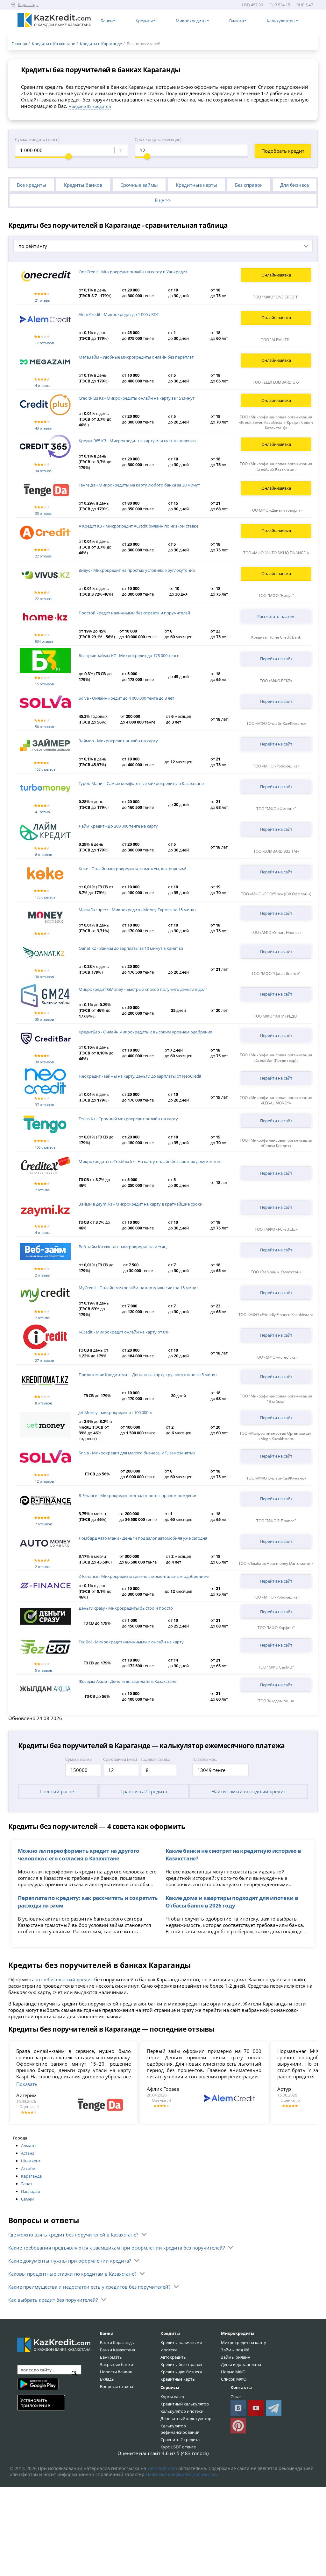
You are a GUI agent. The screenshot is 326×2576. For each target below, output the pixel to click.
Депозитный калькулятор (186, 2418)
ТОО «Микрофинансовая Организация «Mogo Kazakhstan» (276, 1436)
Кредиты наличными (181, 2342)
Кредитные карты (196, 185)
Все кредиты (32, 185)
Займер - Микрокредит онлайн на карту (118, 741)
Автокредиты (174, 2357)
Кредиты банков (83, 185)
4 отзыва (42, 385)
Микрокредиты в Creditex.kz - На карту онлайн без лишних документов (149, 1161)
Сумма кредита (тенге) (37, 139)
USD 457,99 (252, 5)
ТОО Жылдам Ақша (276, 1701)
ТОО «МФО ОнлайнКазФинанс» (276, 723)
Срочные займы (139, 185)
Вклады (107, 2379)
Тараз (27, 2184)
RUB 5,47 (305, 5)
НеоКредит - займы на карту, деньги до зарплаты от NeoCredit (140, 1076)
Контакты (241, 2387)
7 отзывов (43, 1524)
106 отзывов (45, 1147)
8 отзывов (43, 1403)
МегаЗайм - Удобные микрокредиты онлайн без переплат (136, 357)
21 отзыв (42, 300)
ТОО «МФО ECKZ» (276, 681)
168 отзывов (45, 769)
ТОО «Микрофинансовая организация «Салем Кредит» (276, 1143)
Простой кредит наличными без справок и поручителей (134, 613)
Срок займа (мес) (120, 1759)
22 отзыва (43, 556)
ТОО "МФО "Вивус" (276, 595)
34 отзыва (43, 471)
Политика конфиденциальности (181, 2474)
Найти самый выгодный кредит (249, 1791)
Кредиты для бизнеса (181, 2372)
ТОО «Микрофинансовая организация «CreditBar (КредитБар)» (276, 1058)
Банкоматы (111, 2357)
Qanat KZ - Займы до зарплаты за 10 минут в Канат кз (131, 948)
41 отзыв (42, 812)
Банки (107, 2333)
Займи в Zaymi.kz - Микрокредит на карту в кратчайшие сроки (141, 1204)
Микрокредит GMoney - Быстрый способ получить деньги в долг (143, 989)
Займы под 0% (235, 2350)
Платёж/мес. (205, 1759)
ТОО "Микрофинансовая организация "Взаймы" (276, 1399)
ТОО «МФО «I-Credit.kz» (276, 1229)
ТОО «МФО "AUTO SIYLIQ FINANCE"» (276, 553)
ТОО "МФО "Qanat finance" (276, 973)
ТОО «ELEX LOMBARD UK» (276, 382)
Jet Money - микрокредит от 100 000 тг (116, 1412)
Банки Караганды (117, 2342)
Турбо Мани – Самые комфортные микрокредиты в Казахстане (141, 783)
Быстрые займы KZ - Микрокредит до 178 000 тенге (129, 655)
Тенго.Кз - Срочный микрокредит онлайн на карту (128, 1119)
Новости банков (116, 2372)
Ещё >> (163, 200)
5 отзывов (43, 1670)
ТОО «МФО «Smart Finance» (276, 932)
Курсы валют (173, 2397)
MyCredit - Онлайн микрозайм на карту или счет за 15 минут (138, 1288)
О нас (236, 2397)
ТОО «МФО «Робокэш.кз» (276, 766)
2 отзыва (42, 1190)
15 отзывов (44, 684)
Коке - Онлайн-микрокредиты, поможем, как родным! (132, 869)
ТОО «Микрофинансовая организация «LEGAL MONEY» (276, 1100)
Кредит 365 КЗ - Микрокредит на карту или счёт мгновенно (137, 441)
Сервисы (170, 2387)
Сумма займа (78, 1759)
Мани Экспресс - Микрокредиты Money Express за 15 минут (137, 910)
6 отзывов (43, 854)
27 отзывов (44, 1360)
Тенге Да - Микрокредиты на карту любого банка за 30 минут (139, 485)
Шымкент (31, 2161)
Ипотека (169, 2350)
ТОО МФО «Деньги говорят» (276, 510)
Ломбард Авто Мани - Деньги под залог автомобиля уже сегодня (143, 1538)
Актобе (28, 2168)
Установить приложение (35, 2402)
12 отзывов (44, 343)
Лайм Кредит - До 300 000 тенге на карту (118, 826)
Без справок (249, 185)
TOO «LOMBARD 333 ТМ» (276, 851)
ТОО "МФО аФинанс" (276, 809)
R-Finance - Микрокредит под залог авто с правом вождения (138, 1495)
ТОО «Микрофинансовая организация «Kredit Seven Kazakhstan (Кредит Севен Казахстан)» (276, 422)
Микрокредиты (238, 2333)
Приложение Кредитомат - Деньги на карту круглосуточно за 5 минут (148, 1375)
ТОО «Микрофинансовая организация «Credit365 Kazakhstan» (276, 466)
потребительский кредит (64, 1979)
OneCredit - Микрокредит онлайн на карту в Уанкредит (133, 272)
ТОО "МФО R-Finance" (276, 1521)
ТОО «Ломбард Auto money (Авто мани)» (276, 1563)
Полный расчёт (58, 1791)
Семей (27, 2199)
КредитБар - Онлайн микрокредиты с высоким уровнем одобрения (145, 1032)
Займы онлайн (236, 2357)
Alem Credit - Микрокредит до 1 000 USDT (119, 314)
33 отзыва (43, 513)
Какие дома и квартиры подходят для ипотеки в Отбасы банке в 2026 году (232, 1901)
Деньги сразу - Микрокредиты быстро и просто (126, 1608)
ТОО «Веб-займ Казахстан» (276, 1272)
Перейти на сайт (276, 659)
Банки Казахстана (117, 2350)
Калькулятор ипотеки (182, 2411)
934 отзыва (44, 641)
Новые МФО (233, 2372)
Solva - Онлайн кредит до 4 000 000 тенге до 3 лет (126, 698)
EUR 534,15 (280, 5)
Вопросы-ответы (117, 2386)
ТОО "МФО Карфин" (276, 1628)
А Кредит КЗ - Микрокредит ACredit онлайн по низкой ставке (138, 526)
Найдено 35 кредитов (90, 106)
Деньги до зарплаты (241, 2364)
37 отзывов (44, 1105)
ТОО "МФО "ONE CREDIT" (276, 297)
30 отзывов (44, 977)
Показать (27, 2084)
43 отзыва (43, 428)
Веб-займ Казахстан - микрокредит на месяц (123, 1247)
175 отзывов (45, 897)
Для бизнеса (294, 185)
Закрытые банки (117, 2364)
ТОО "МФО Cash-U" (276, 1667)
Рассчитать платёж (276, 616)
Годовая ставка (156, 1759)
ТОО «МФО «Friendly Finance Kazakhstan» (276, 1315)
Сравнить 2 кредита (144, 1791)
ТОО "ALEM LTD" (276, 340)
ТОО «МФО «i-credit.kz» (276, 1357)
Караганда (31, 2176)
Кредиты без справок (181, 2364)
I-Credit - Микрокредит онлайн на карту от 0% (124, 1332)
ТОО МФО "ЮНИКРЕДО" (276, 1016)
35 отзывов (44, 1019)
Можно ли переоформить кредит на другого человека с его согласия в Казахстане (79, 1854)
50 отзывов (44, 727)
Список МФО (234, 2379)
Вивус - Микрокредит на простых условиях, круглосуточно (137, 570)
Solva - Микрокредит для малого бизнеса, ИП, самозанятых (137, 1453)
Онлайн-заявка (276, 275)
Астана (28, 2153)
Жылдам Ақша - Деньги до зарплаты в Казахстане (128, 1681)
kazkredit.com (162, 2468)
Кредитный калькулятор (185, 2404)
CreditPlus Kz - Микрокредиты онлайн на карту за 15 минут (137, 398)
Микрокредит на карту (244, 2342)
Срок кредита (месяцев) (158, 139)
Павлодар (31, 2191)
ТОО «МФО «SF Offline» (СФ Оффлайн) (276, 894)
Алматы (29, 2145)
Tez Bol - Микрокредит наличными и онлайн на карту (131, 1642)
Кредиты (170, 2333)
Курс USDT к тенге (178, 2447)
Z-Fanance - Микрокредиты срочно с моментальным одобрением (144, 1576)
